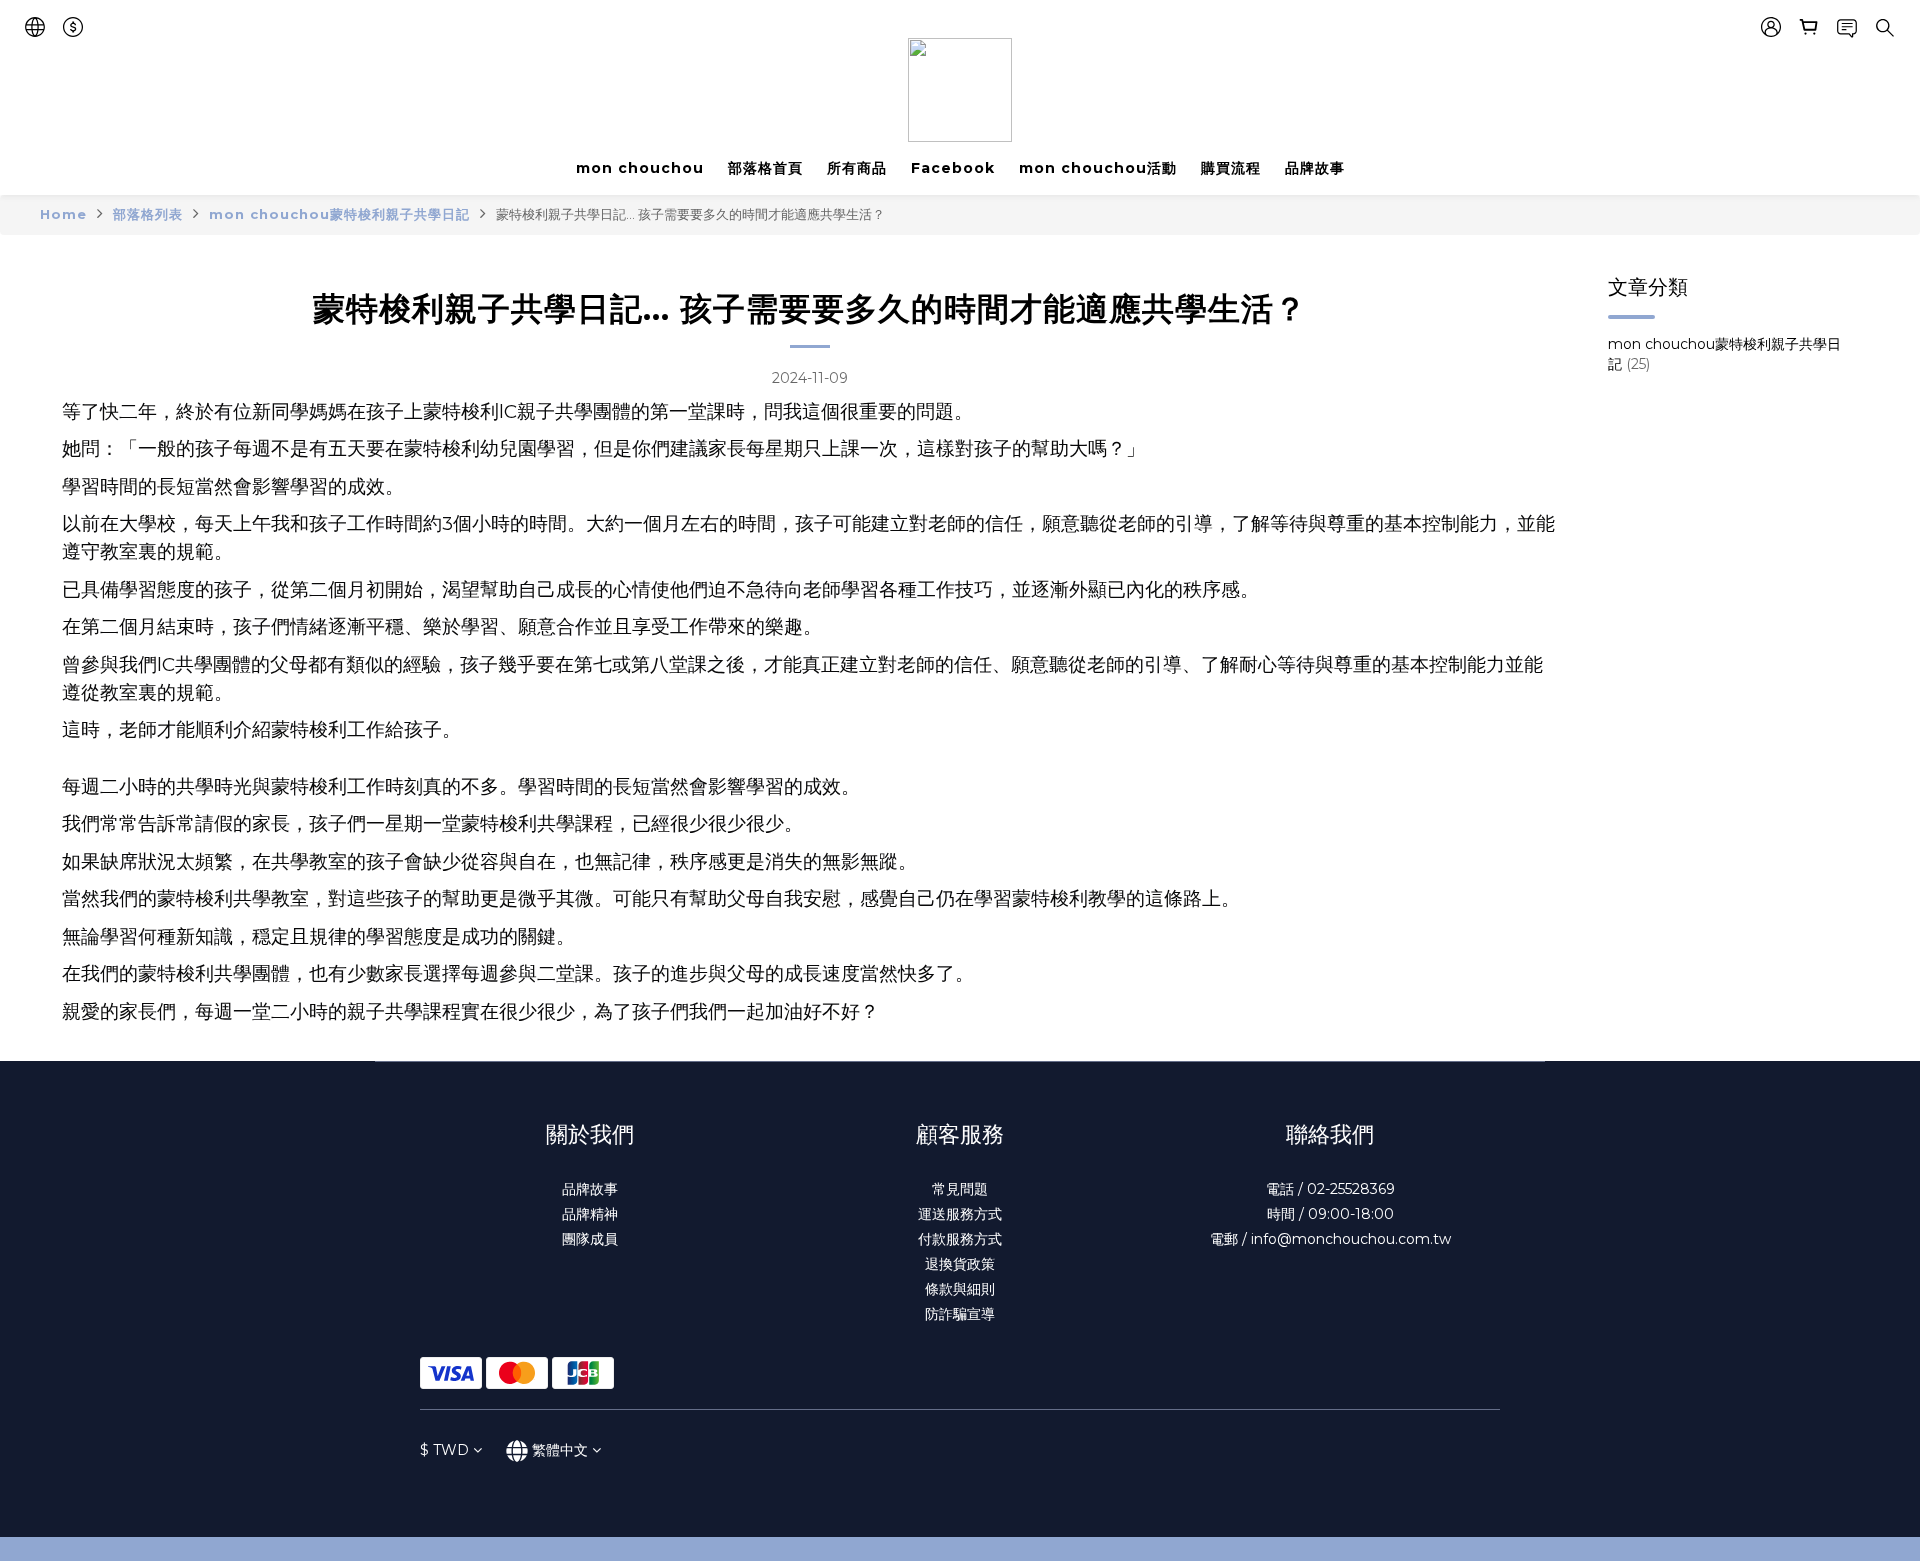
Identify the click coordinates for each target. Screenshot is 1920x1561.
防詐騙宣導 (960, 1314)
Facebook (953, 168)
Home (63, 214)
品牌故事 (1315, 168)
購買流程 (1231, 168)
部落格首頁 (765, 168)
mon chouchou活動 (1098, 168)
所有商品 (857, 168)
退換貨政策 (960, 1264)
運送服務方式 (960, 1214)
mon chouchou (640, 168)
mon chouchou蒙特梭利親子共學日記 (339, 214)
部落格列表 (148, 214)
